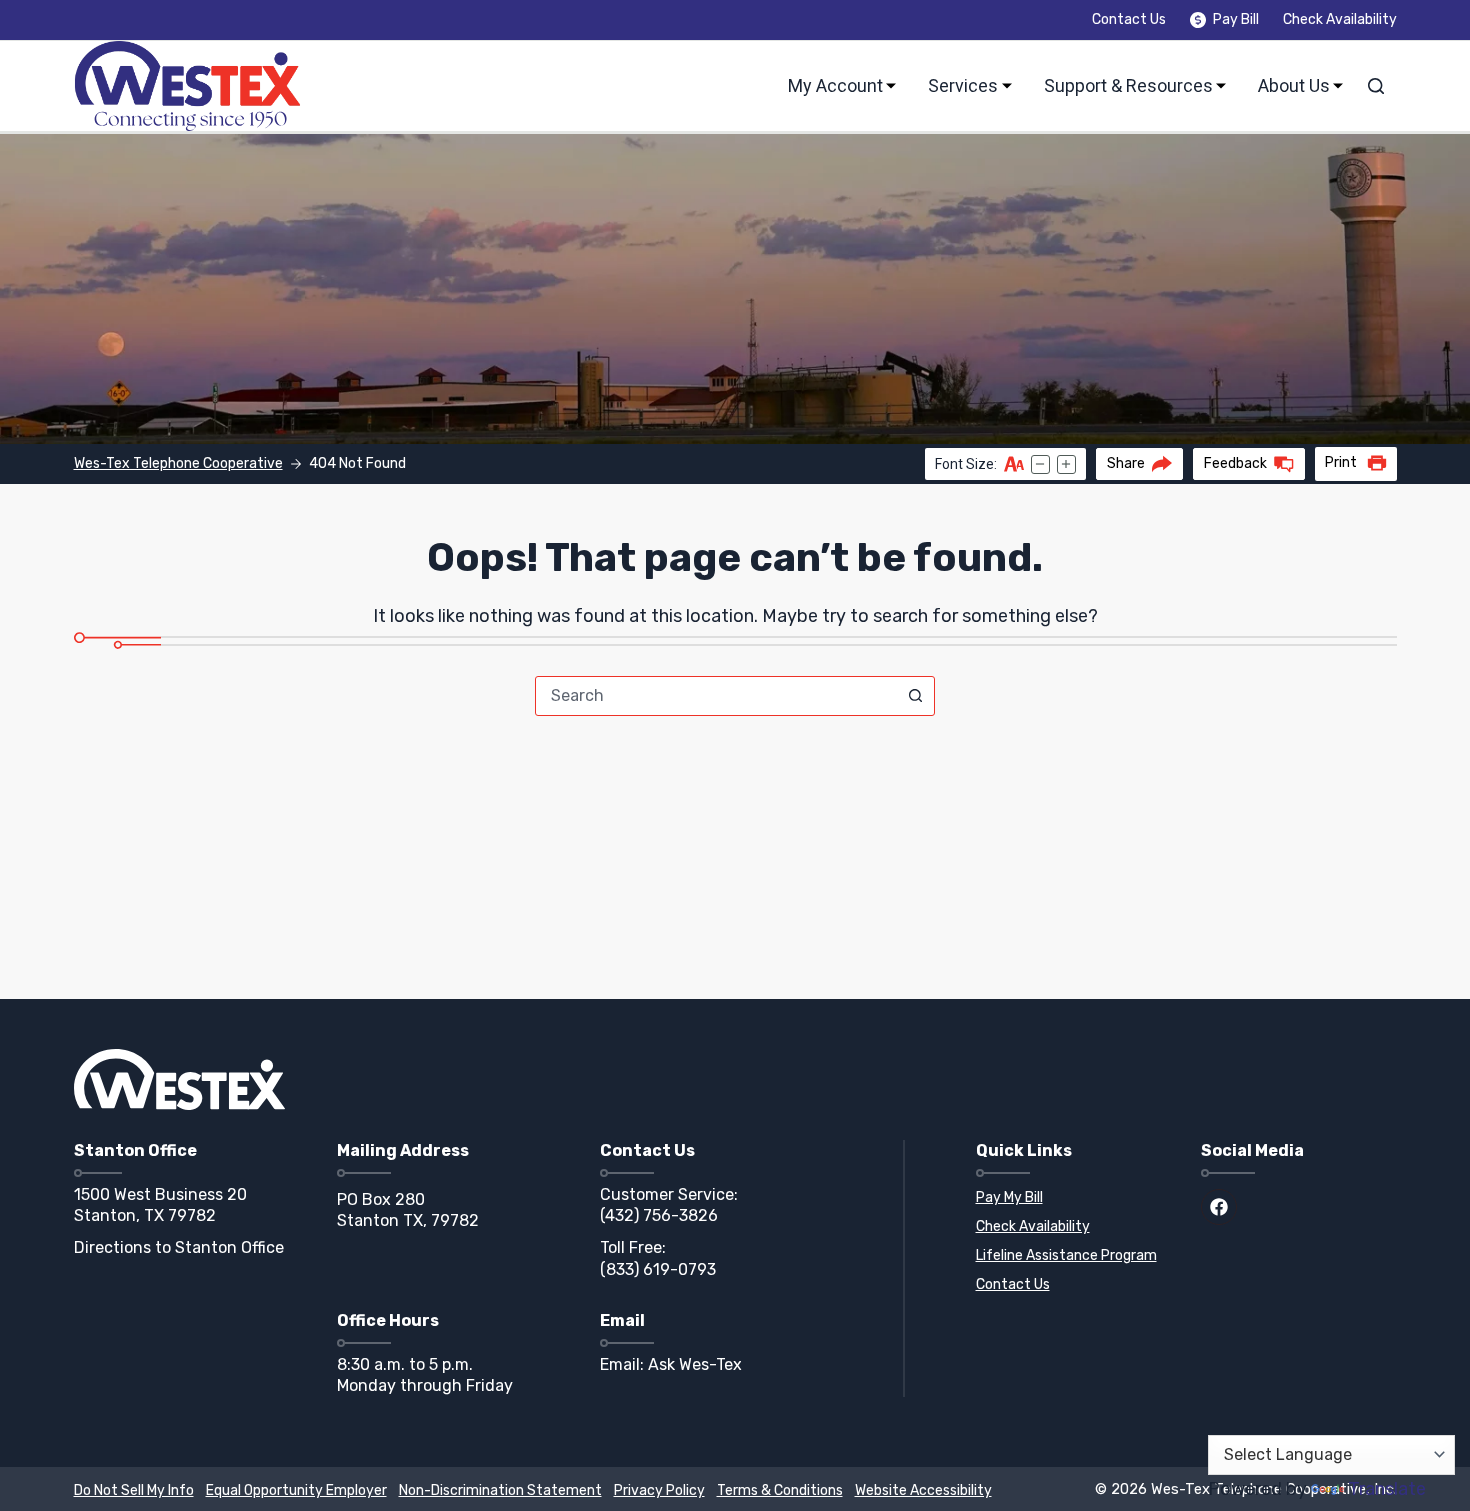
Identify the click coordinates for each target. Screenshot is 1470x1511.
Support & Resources (1128, 85)
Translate (1387, 1489)
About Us (1294, 85)
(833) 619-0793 (658, 1269)
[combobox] (716, 696)
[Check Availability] (1074, 1227)
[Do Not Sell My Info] (134, 1491)
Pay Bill (1236, 19)
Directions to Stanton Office (179, 1247)
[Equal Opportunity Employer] (296, 1491)
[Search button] (915, 696)
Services (963, 85)
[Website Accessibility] (923, 1491)
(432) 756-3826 (659, 1215)
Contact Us (1129, 19)
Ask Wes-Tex (695, 1364)
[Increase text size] (1066, 464)
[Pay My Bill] (1074, 1198)
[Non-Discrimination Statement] (500, 1491)
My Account (835, 85)
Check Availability (1340, 19)
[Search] (1376, 86)
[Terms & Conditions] (780, 1491)
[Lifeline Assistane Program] (1074, 1256)
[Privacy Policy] (659, 1491)
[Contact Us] (1074, 1285)
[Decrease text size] (1040, 464)
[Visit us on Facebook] (1219, 1207)
